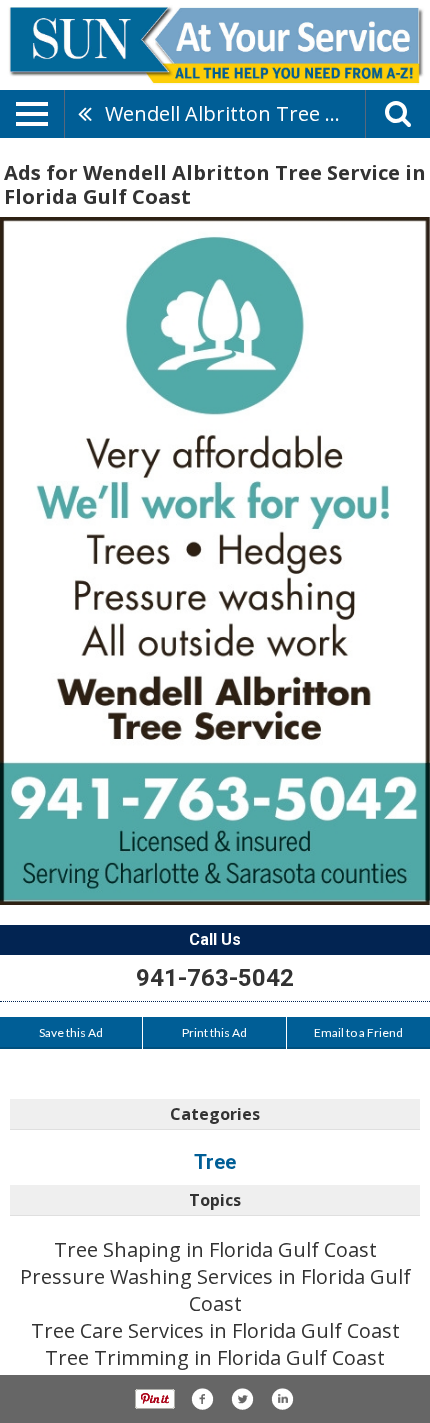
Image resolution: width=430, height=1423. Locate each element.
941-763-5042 (215, 978)
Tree (215, 1162)
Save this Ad (71, 1032)
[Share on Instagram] (282, 1399)
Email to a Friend (358, 1032)
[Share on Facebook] (202, 1399)
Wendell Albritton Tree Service (235, 113)
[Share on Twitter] (242, 1399)
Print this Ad (214, 1032)
